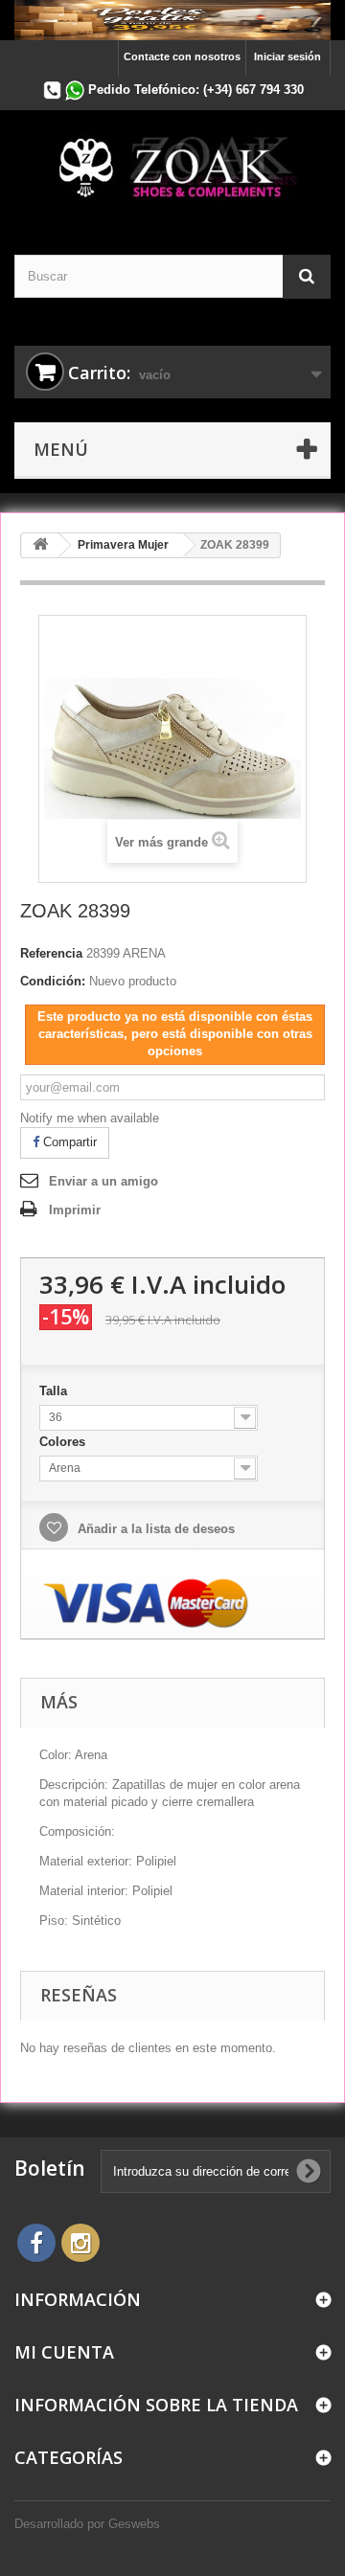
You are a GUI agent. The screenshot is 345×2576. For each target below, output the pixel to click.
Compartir (68, 1142)
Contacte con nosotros (182, 56)
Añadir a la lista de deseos (154, 1529)
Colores (64, 1442)
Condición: (53, 981)
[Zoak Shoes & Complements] (172, 166)
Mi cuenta (64, 2352)
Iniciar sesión (287, 56)
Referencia (51, 953)
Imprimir (75, 1210)
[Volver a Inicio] (40, 545)
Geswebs (134, 2524)
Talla (55, 1391)
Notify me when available (90, 1118)
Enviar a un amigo (103, 1181)
